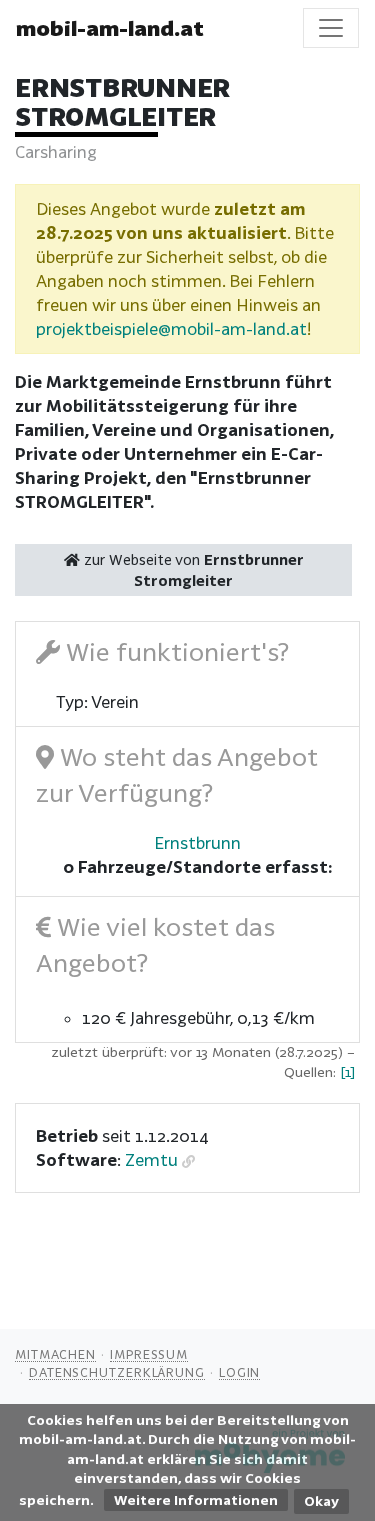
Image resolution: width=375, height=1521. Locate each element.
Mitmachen (55, 1354)
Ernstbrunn (197, 842)
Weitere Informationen (196, 1500)
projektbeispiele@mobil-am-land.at (171, 328)
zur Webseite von (192, 570)
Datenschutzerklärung (117, 1372)
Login (240, 1372)
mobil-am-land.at (110, 28)
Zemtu (151, 1159)
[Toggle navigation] (331, 28)
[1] (347, 1072)
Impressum (149, 1354)
